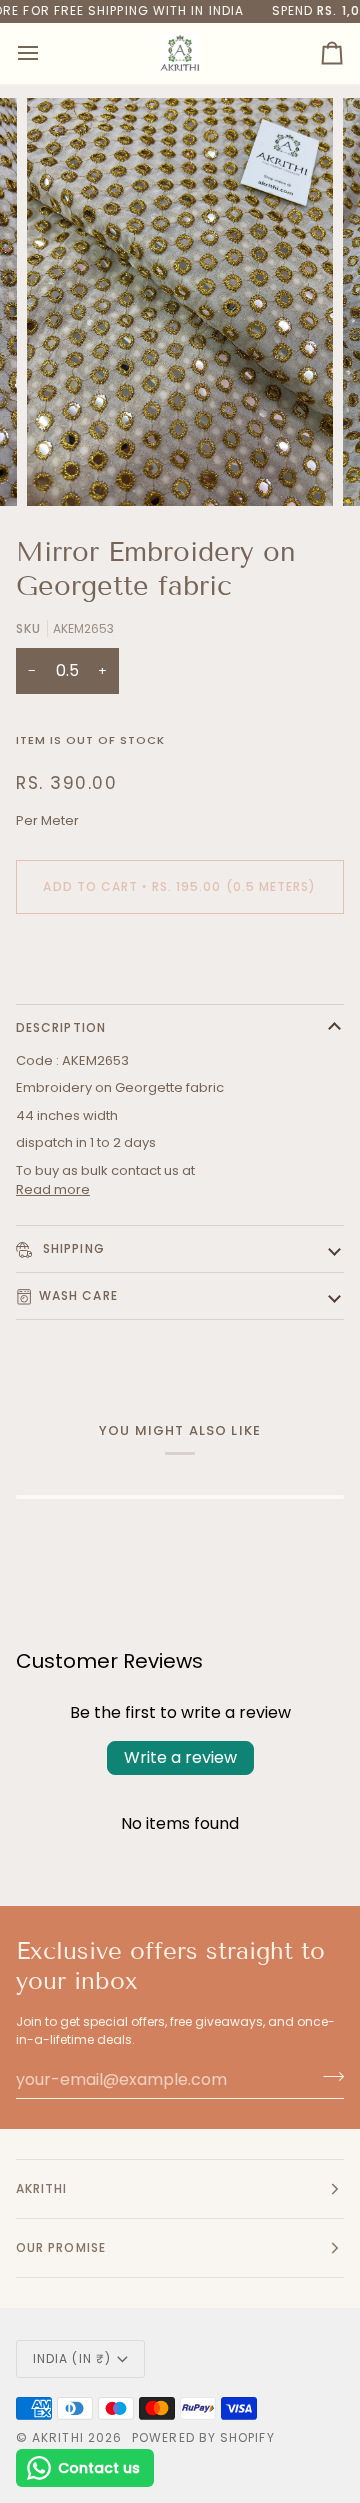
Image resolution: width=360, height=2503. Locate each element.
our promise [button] (61, 2247)
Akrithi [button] (42, 2188)
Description (61, 1027)
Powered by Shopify (203, 2437)
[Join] (327, 2077)
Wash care (78, 1295)
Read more (53, 1189)
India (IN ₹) (72, 2358)
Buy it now (180, 955)
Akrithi (58, 2437)
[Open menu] (46, 53)
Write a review (180, 1757)
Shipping (72, 1248)
